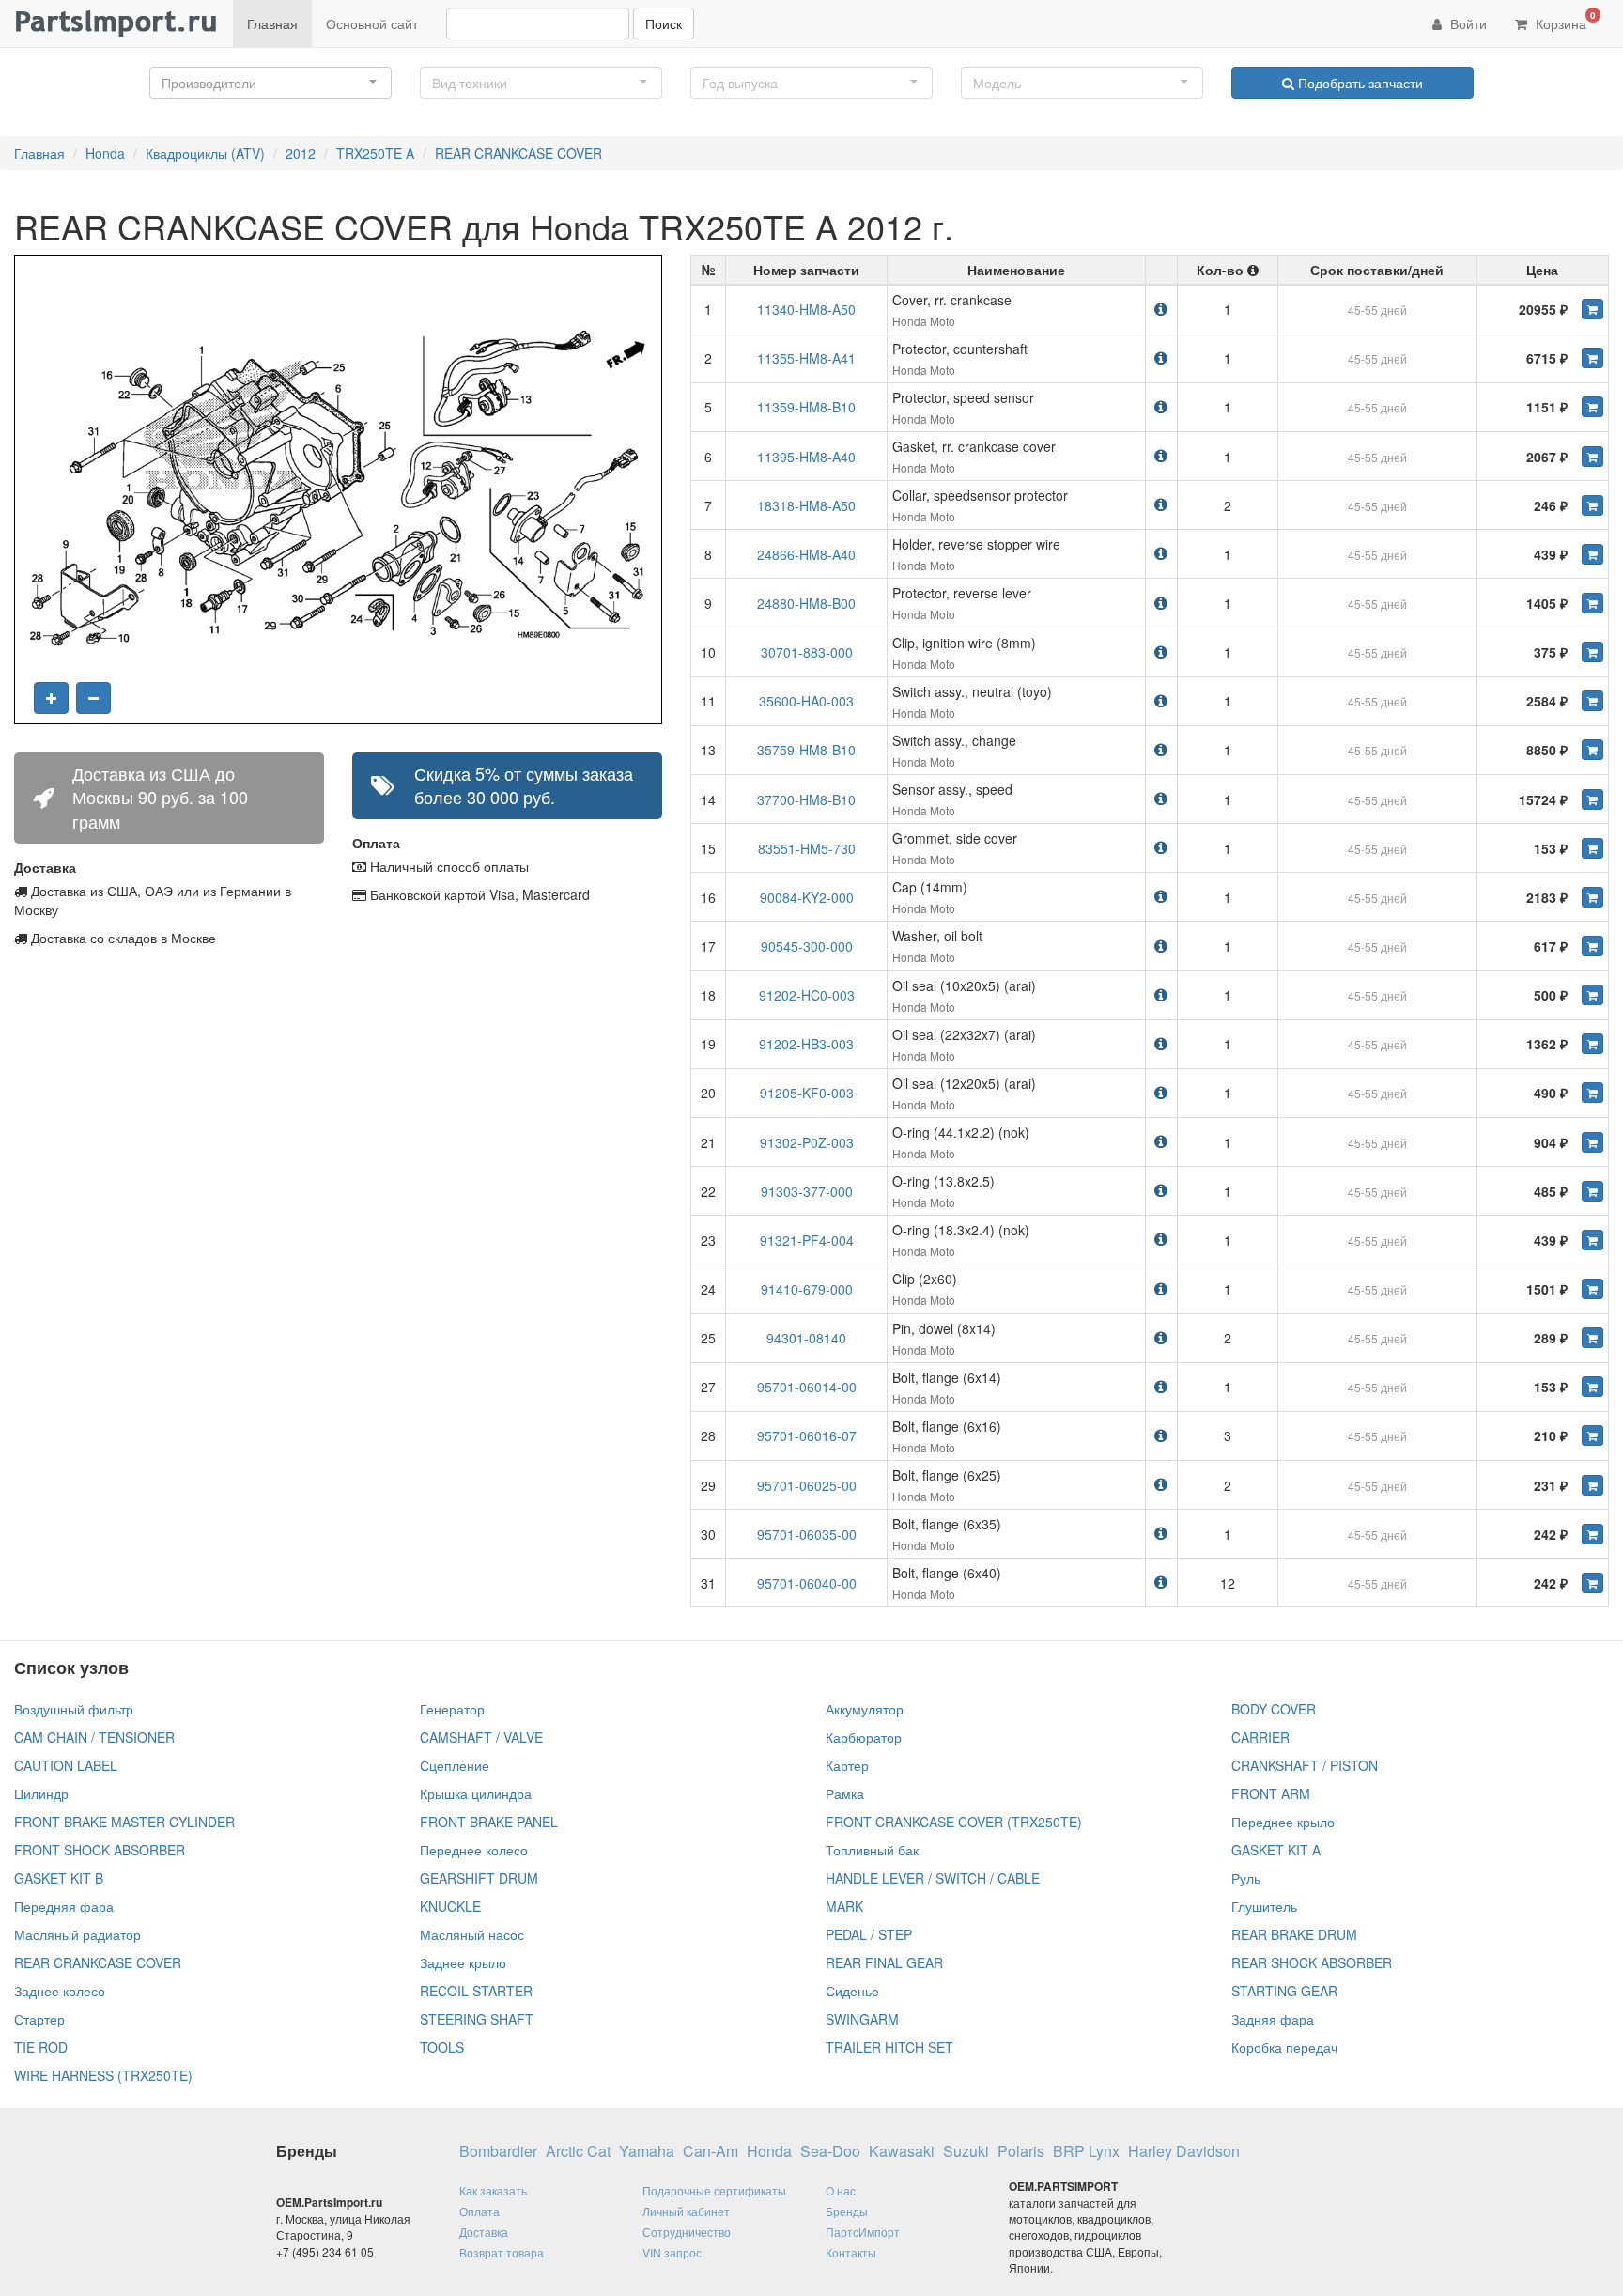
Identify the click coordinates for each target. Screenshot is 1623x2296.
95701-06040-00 (807, 1583)
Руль (1246, 1878)
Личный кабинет (686, 2211)
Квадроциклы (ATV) (205, 153)
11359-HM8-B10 (806, 407)
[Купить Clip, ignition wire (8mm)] (1592, 652)
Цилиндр (41, 1793)
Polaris (1021, 2151)
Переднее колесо (474, 1850)
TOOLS (442, 2047)
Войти (1467, 23)
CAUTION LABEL (66, 1765)
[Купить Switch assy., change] (1592, 750)
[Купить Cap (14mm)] (1592, 897)
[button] (270, 83)
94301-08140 (806, 1338)
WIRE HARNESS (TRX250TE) (103, 2075)
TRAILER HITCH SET (889, 2047)
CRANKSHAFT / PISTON (1305, 1765)
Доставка (484, 2232)
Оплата (479, 2211)
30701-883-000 (807, 652)
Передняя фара (64, 1906)
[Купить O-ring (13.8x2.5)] (1592, 1191)
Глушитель (1264, 1906)
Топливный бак (872, 1850)
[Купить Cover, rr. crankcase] (1592, 309)
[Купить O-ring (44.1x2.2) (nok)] (1592, 1142)
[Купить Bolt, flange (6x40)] (1592, 1583)
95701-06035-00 (807, 1534)
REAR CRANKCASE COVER (518, 153)
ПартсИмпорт (863, 2232)
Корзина (1564, 21)
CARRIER (1260, 1737)
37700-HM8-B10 (806, 799)
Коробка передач (1284, 2047)
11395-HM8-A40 (806, 457)
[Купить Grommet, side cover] (1592, 848)
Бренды (847, 2211)
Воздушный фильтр (74, 1709)
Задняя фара (1273, 2019)
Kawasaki (902, 2151)
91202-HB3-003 (806, 1044)
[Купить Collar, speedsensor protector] (1592, 505)
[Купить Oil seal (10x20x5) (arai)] (1592, 995)
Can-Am (711, 2151)
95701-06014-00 (807, 1387)
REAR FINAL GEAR (884, 1962)
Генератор (452, 1709)
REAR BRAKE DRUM (1294, 1934)
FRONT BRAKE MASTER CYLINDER (124, 1822)
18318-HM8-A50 (806, 505)
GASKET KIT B (59, 1878)
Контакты (851, 2252)
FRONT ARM (1271, 1793)
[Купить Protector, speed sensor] (1592, 407)
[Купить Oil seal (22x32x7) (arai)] (1592, 1044)
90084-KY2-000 (807, 897)
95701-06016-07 (807, 1435)
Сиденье (852, 1991)
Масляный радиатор (77, 1934)
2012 (301, 153)
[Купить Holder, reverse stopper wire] (1592, 554)
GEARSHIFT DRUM (479, 1878)
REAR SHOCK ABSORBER (1312, 1962)
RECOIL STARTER (476, 1991)
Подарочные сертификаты (714, 2190)
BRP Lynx (1086, 2151)
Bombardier (498, 2151)
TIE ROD (41, 2047)
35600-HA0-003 (806, 701)
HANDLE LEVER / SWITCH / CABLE (933, 1878)
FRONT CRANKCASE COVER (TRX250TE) (954, 1822)
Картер (847, 1765)
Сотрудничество (687, 2232)
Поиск (664, 23)
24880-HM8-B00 (806, 603)
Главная (272, 23)
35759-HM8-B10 (806, 750)
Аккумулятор (865, 1709)
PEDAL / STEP (869, 1934)
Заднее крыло (463, 1962)
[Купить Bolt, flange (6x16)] (1592, 1435)
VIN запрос (672, 2252)
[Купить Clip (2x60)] (1592, 1289)
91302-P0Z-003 (807, 1142)
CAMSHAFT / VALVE (481, 1737)
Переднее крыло (1283, 1822)
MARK (844, 1906)
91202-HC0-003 (807, 995)
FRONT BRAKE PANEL (489, 1822)
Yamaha (647, 2151)
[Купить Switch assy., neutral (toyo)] (1592, 701)
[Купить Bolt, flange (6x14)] (1592, 1387)
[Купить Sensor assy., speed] (1592, 799)
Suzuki (966, 2151)
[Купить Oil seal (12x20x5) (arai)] (1592, 1093)
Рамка (845, 1793)
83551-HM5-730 (807, 848)
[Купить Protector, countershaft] (1592, 358)
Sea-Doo (830, 2151)
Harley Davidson (1184, 2151)
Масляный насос (472, 1934)
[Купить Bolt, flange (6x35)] (1592, 1534)
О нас (841, 2190)
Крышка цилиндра (476, 1793)
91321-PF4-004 (807, 1240)
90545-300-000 (807, 946)
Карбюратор (864, 1737)
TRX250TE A (375, 153)
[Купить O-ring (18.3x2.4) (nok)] (1592, 1240)
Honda (105, 153)
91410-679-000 (807, 1289)
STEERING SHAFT (477, 2019)
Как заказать (493, 2190)
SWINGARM (862, 2019)
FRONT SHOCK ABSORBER (100, 1850)
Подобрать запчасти (1359, 83)
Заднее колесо (60, 1991)
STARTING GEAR (1284, 1991)
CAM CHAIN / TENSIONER (94, 1737)
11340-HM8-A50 (806, 309)
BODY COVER (1274, 1709)
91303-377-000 (807, 1191)
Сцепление (455, 1765)
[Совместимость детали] (1161, 309)
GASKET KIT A (1276, 1850)
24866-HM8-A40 (806, 554)
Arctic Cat (578, 2151)
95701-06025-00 (807, 1485)
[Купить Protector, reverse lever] (1592, 603)
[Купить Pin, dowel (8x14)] (1592, 1338)
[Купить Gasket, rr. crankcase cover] (1592, 457)
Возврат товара (502, 2252)
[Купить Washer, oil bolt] (1592, 946)
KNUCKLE (450, 1906)
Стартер (39, 2019)
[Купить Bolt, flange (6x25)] (1592, 1485)
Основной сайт (372, 23)
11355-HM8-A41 (806, 358)
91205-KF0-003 (807, 1093)
